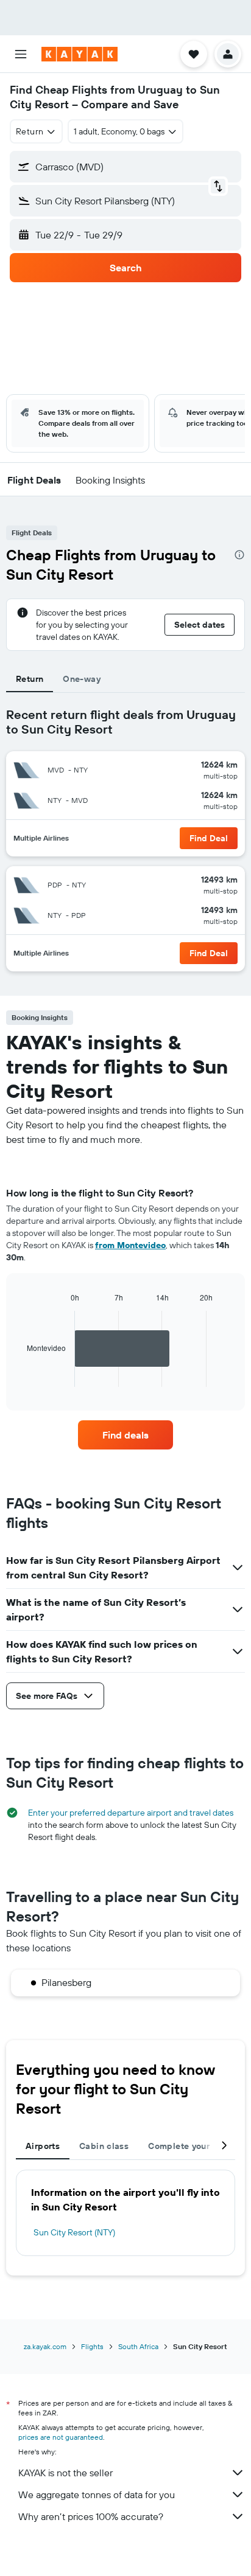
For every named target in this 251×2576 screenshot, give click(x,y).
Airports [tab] (43, 2146)
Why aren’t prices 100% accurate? (91, 2516)
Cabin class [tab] (104, 2146)
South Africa (138, 2346)
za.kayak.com (45, 2346)
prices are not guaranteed (61, 2437)
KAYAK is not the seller (65, 2473)
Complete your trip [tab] (188, 2146)
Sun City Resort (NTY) (74, 2232)
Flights (92, 2346)
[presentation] (239, 555)
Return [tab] (30, 679)
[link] (126, 1435)
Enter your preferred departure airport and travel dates (131, 1813)
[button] (21, 54)
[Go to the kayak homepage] (80, 54)
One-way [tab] (82, 679)
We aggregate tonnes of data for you (97, 2494)
